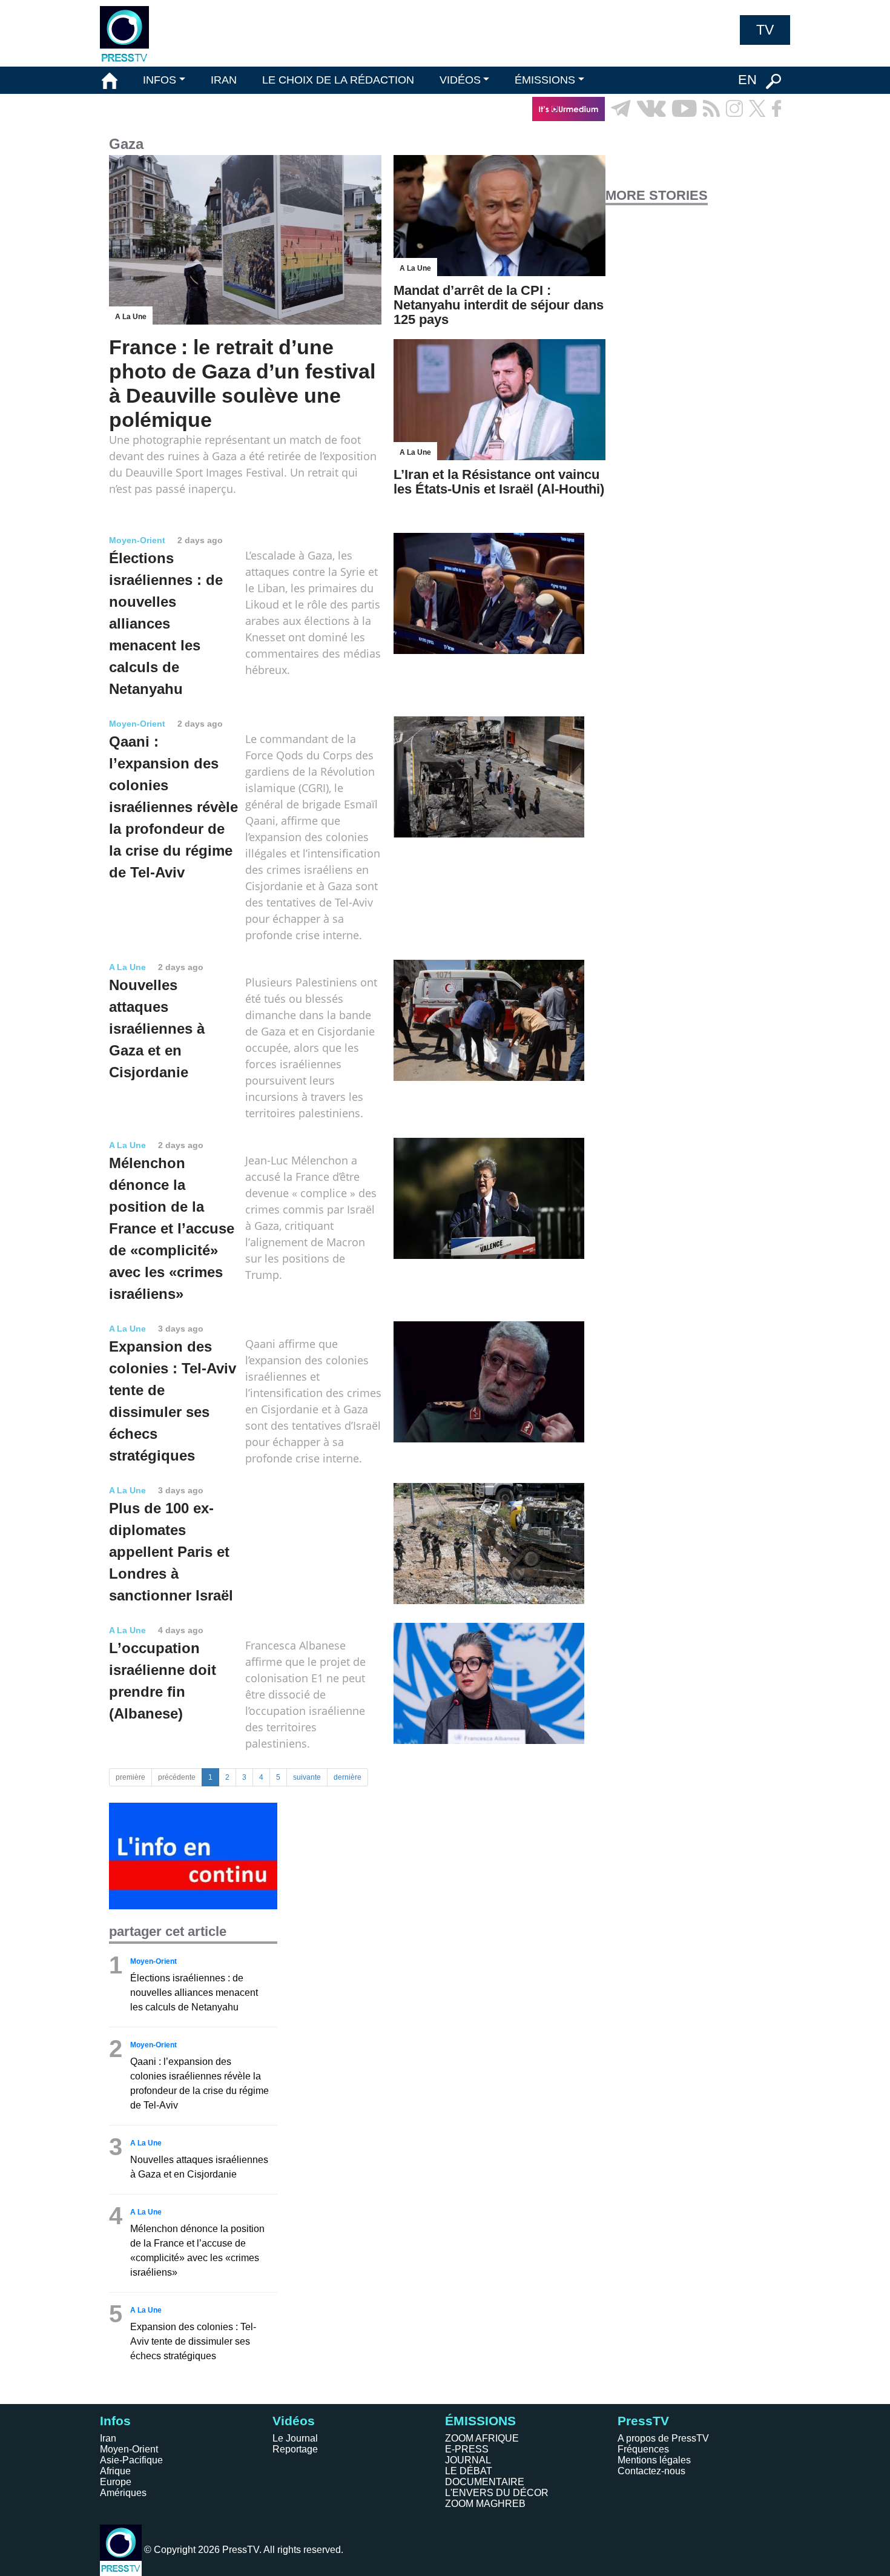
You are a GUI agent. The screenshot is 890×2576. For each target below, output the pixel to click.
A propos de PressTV (663, 2438)
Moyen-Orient (129, 2449)
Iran (108, 2438)
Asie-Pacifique (131, 2460)
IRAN (224, 80)
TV (765, 30)
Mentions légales (654, 2460)
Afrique (115, 2471)
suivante (307, 1777)
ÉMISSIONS (545, 80)
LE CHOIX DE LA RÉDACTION (338, 80)
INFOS (160, 80)
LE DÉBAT (469, 2471)
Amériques (123, 2493)
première (130, 1777)
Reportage (295, 2449)
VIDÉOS (460, 80)
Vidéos (294, 2421)
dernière (348, 1777)
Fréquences (643, 2449)
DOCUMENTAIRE (485, 2482)
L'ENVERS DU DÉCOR (497, 2493)
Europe (116, 2482)
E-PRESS (467, 2449)
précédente (177, 1777)
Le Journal (295, 2438)
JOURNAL (468, 2460)
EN (747, 80)
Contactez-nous (651, 2471)
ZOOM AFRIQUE (482, 2438)
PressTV (643, 2421)
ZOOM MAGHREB (485, 2504)
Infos (115, 2421)
